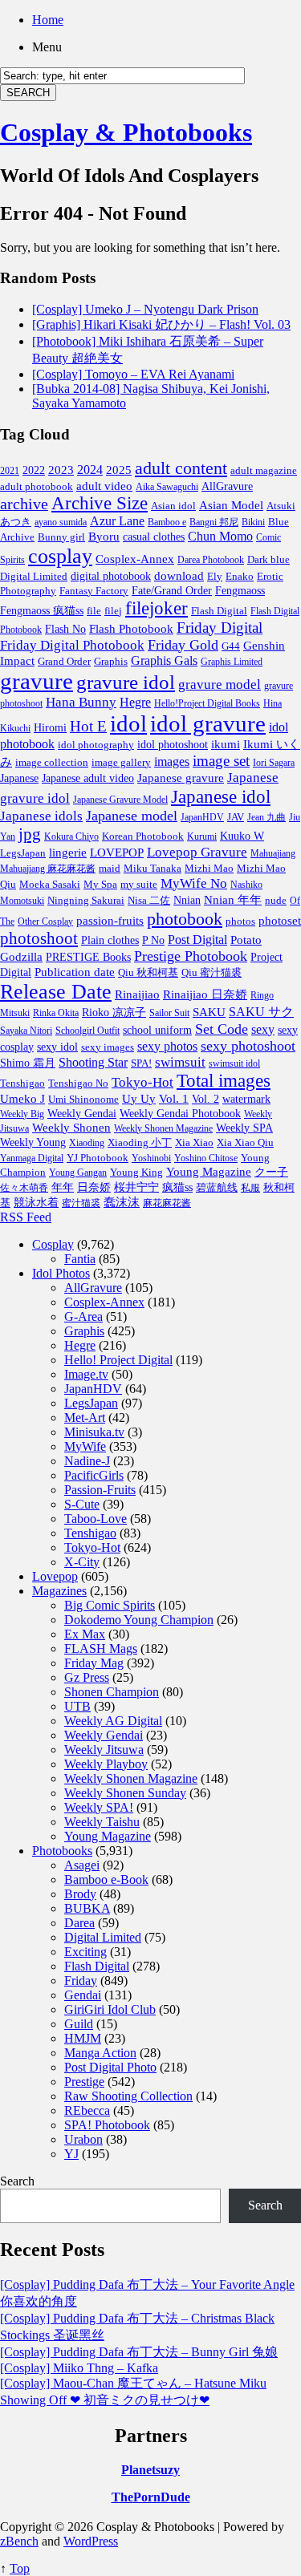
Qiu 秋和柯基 (148, 972)
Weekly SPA (244, 1128)
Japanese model (132, 816)
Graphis (111, 662)
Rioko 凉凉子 (114, 1012)
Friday (81, 1981)
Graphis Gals (164, 660)
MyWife (85, 1446)
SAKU (209, 1012)
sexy (263, 1029)
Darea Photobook (211, 560)
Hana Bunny (81, 702)
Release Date (56, 992)
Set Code (222, 1029)
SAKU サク (261, 1012)
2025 (119, 470)
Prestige (84, 2082)
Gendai (83, 1995)
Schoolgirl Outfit (87, 1031)
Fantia (80, 1259)
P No (153, 940)
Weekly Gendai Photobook (180, 1114)
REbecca (87, 2110)
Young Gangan (78, 1173)
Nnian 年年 (233, 899)
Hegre (135, 702)
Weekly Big (22, 1114)
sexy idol (57, 1047)
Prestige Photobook (191, 956)
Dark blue (268, 560)
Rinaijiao (137, 994)
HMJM (83, 2038)
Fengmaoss (240, 591)
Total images (224, 1081)
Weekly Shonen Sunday (125, 1793)
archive (24, 504)
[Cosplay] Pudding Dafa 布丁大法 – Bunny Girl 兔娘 (139, 2352)
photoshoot (39, 938)
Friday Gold (183, 645)
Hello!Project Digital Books (207, 703)
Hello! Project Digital (118, 1360)
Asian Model (231, 505)
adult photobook (37, 486)
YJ (71, 2154)
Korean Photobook (143, 836)
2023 (61, 470)
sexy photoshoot (248, 1046)
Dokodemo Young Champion (139, 1620)
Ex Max (85, 1634)
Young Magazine (209, 1172)
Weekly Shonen (71, 1128)
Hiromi (50, 728)
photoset (280, 921)
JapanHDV (202, 817)
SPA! (141, 1063)
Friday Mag (94, 1663)
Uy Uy (139, 1099)
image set (221, 761)
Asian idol (173, 506)
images (172, 762)
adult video (104, 486)
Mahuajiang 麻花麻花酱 (48, 869)
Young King (136, 1172)
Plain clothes (110, 940)
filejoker (157, 608)
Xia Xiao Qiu (245, 1142)
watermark (246, 1099)
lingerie (68, 852)
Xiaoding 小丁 (140, 1143)
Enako (240, 576)
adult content (181, 468)
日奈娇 (94, 1187)
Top (20, 2568)
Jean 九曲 (266, 817)
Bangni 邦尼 (214, 522)
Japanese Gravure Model (120, 800)
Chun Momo (220, 536)
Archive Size (100, 503)
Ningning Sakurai (86, 900)
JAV (236, 817)
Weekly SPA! (99, 1807)
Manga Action (100, 2053)
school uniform (157, 1030)
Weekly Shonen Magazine (163, 1128)
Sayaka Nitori (26, 1031)
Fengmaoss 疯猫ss (42, 611)
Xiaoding (87, 1143)
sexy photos (167, 1046)
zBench (19, 2541)
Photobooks (62, 1851)
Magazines (59, 1591)
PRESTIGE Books (88, 957)
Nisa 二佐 (149, 901)
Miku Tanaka (153, 868)
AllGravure (227, 486)
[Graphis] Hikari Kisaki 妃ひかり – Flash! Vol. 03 (161, 324)
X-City (82, 1562)
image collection (52, 763)
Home (48, 20)
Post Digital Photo (110, 2067)
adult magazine (264, 470)
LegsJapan (23, 853)
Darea (79, 1923)
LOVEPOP (117, 853)
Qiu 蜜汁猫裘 (212, 972)
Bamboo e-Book (106, 1879)
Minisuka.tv (94, 1432)
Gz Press (87, 1677)
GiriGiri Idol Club (110, 2009)
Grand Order (64, 662)
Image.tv (86, 1374)
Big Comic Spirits (110, 1605)
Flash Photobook (131, 629)
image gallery (121, 763)
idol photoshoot (173, 745)
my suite (139, 884)
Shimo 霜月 (28, 1063)
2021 (10, 471)
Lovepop (55, 1576)
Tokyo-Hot (142, 1082)
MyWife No (194, 883)
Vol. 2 (205, 1099)
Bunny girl (61, 537)
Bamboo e (167, 522)
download (179, 575)
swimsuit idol (234, 1063)
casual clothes (154, 537)
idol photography (96, 745)
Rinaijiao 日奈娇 (205, 994)
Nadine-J (87, 1461)
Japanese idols (41, 816)
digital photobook (111, 576)
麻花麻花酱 (167, 1203)
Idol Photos (61, 1273)
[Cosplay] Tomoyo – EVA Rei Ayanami (133, 374)
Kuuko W (242, 836)
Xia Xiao (194, 1142)
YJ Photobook (98, 1158)
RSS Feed (26, 1217)
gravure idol (126, 682)
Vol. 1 (174, 1099)
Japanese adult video (88, 778)
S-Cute (82, 1504)
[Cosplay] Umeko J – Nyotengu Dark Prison (145, 309)
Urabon (83, 2139)
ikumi (226, 744)
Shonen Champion (112, 1692)
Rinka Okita (56, 1013)
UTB (77, 1706)
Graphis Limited (232, 662)
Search (17, 2181)
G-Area (83, 1316)
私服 (250, 1188)
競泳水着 (36, 1203)
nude (276, 901)
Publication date (75, 972)
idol (128, 723)
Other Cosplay (45, 921)
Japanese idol (221, 796)
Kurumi (202, 836)
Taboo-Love (96, 1519)
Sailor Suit (169, 1013)
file (94, 611)
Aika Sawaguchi (167, 487)
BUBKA (87, 1908)
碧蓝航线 (217, 1187)
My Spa (100, 885)
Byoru (104, 537)
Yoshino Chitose (206, 1158)
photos (240, 921)
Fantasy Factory (94, 591)
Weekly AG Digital (113, 1721)
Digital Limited (34, 576)
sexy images (108, 1047)
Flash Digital (219, 611)
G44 (231, 646)
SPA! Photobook (107, 2125)
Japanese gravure (181, 778)
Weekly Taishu (102, 1822)
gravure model (220, 685)
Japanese (19, 778)
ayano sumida (61, 522)
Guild (79, 2024)
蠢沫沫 (122, 1202)
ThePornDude (151, 2497)
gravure (37, 681)
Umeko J (22, 1098)
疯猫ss (177, 1187)
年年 (63, 1187)
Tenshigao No (78, 1083)
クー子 (271, 1172)
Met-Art (85, 1418)
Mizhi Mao (209, 868)
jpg (30, 834)
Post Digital (197, 940)
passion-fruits (110, 920)
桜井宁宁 (136, 1187)
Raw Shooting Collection (128, 2096)
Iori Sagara (274, 763)
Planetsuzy (150, 2470)
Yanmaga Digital (32, 1158)
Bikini (253, 522)
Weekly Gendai (82, 1113)
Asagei (82, 1865)
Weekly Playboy (106, 1764)
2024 (90, 470)
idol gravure (208, 723)
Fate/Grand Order (172, 591)
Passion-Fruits (100, 1490)
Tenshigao (22, 1083)
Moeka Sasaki (50, 885)
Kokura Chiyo (71, 836)
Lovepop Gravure (197, 852)
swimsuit (180, 1062)
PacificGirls (94, 1475)
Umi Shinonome (83, 1099)
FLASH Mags (101, 1648)
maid (110, 868)
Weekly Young (33, 1142)
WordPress (91, 2541)
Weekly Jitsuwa (104, 1750)
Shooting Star (93, 1062)
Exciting (85, 1952)
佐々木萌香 (24, 1188)
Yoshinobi (151, 1158)
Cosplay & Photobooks (126, 132)
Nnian (187, 900)
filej (113, 611)
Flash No (65, 629)
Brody (80, 1894)
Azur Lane (117, 521)
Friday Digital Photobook (72, 645)
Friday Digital (220, 628)
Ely (215, 576)
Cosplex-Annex (135, 559)
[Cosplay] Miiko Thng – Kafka (79, 2368)
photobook (185, 919)
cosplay (60, 556)
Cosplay (53, 1244)
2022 (34, 470)
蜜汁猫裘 (81, 1203)
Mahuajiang (273, 853)
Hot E (88, 726)
